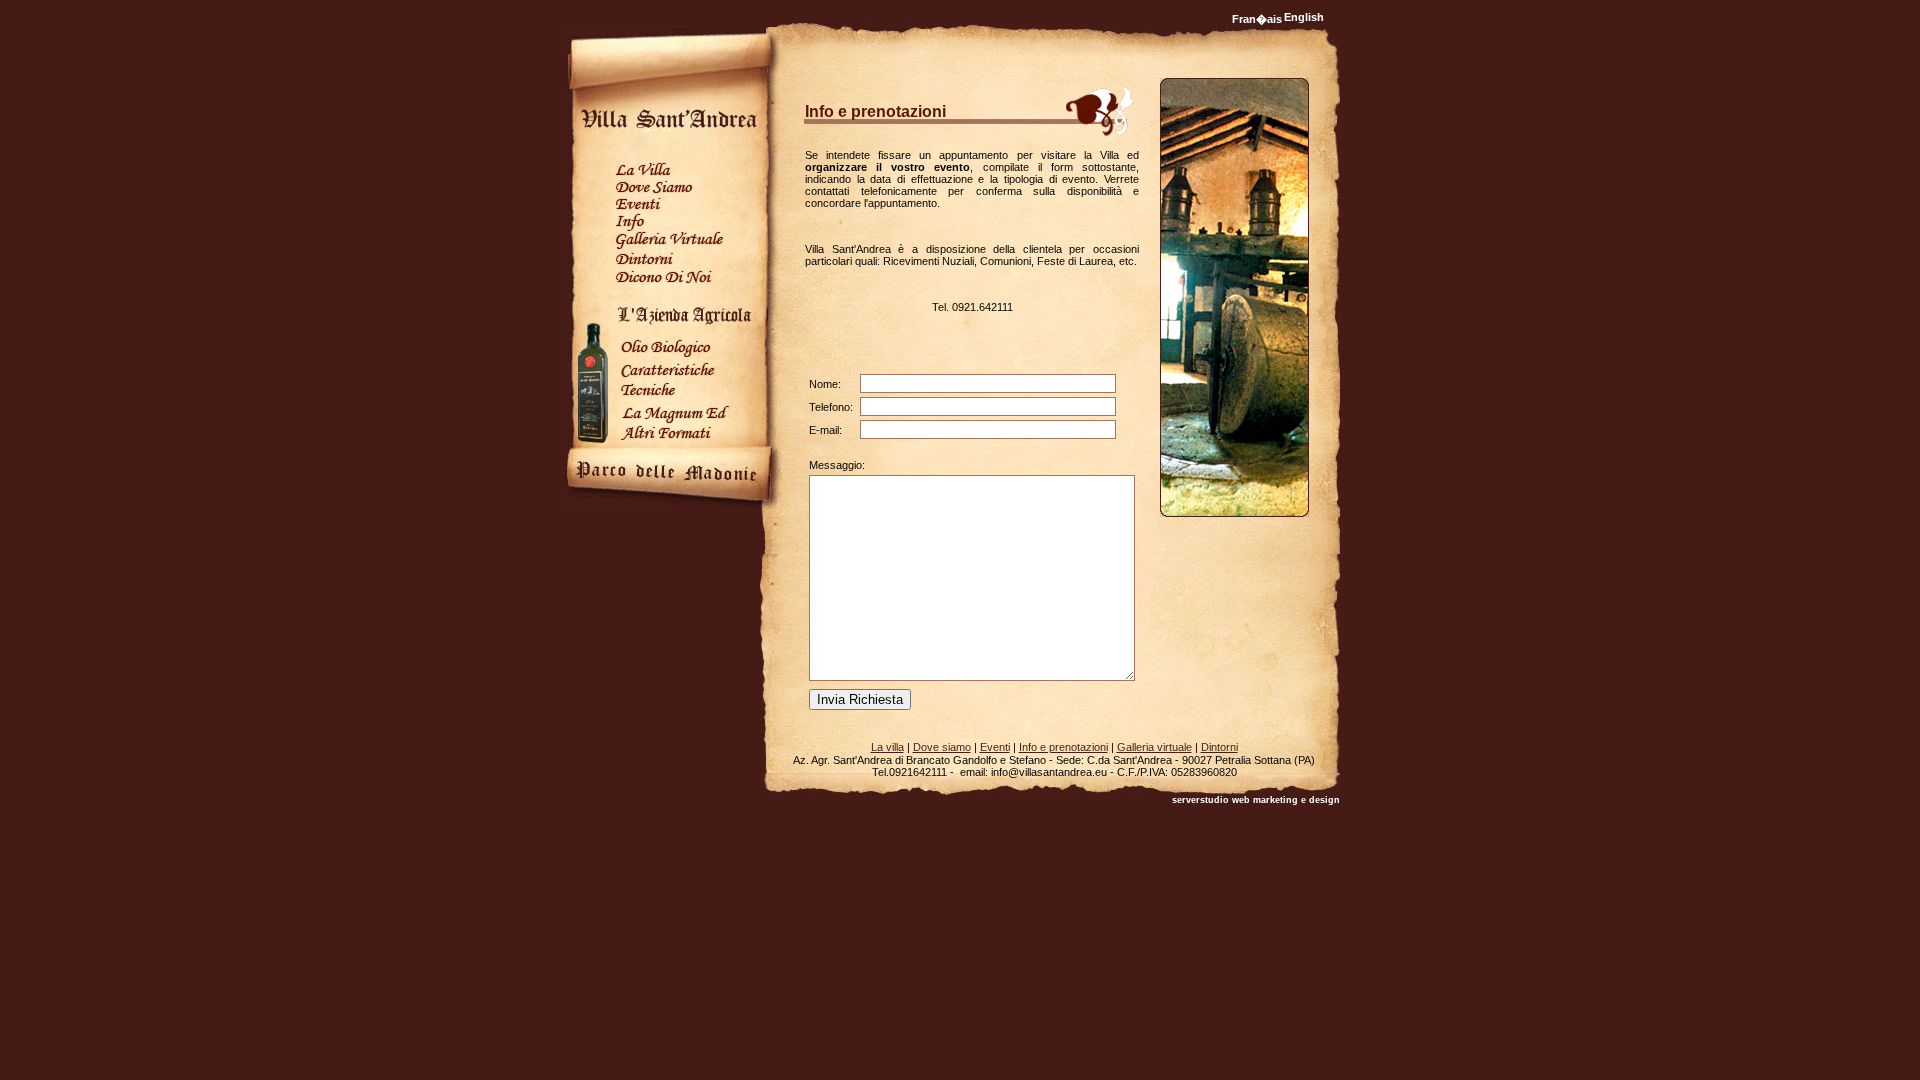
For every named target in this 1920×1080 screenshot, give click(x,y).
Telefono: (831, 407)
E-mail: (825, 430)
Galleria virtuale (1154, 747)
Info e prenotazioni (1063, 747)
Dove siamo (942, 747)
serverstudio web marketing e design (1256, 800)
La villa (887, 747)
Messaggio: (837, 465)
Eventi (995, 747)
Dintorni (1219, 747)
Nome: (825, 384)
